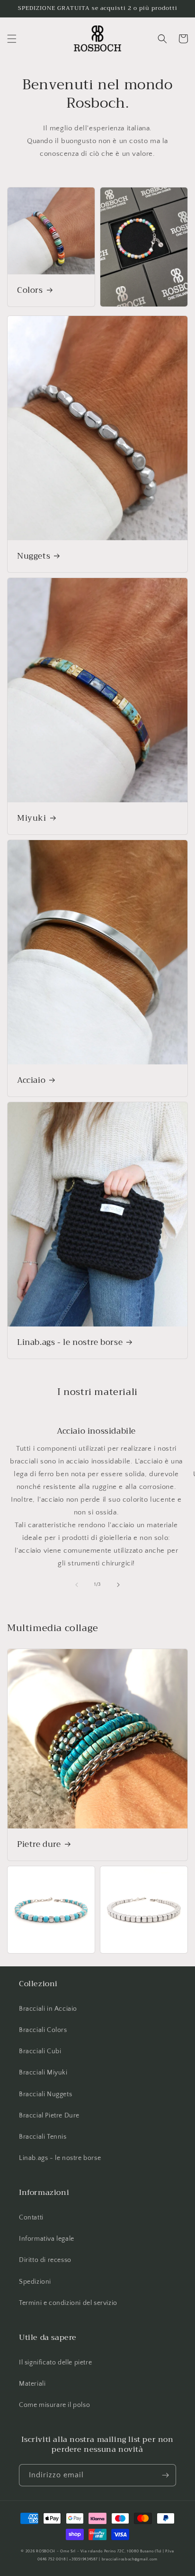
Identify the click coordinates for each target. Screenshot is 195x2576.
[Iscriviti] (165, 2475)
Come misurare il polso (54, 2405)
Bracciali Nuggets (45, 2094)
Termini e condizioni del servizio (68, 2303)
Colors (30, 290)
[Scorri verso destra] (118, 1585)
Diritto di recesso (45, 2260)
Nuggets (34, 556)
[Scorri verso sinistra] (77, 1585)
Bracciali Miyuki (43, 2073)
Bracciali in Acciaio (48, 2009)
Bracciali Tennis (43, 2137)
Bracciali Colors (43, 2030)
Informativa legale (47, 2239)
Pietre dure (39, 1845)
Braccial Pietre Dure (49, 2116)
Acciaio (31, 1080)
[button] (12, 39)
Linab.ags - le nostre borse (70, 1343)
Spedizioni (35, 2282)
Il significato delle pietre (55, 2363)
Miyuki (32, 818)
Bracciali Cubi (40, 2051)
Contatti (31, 2218)
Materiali (32, 2384)
